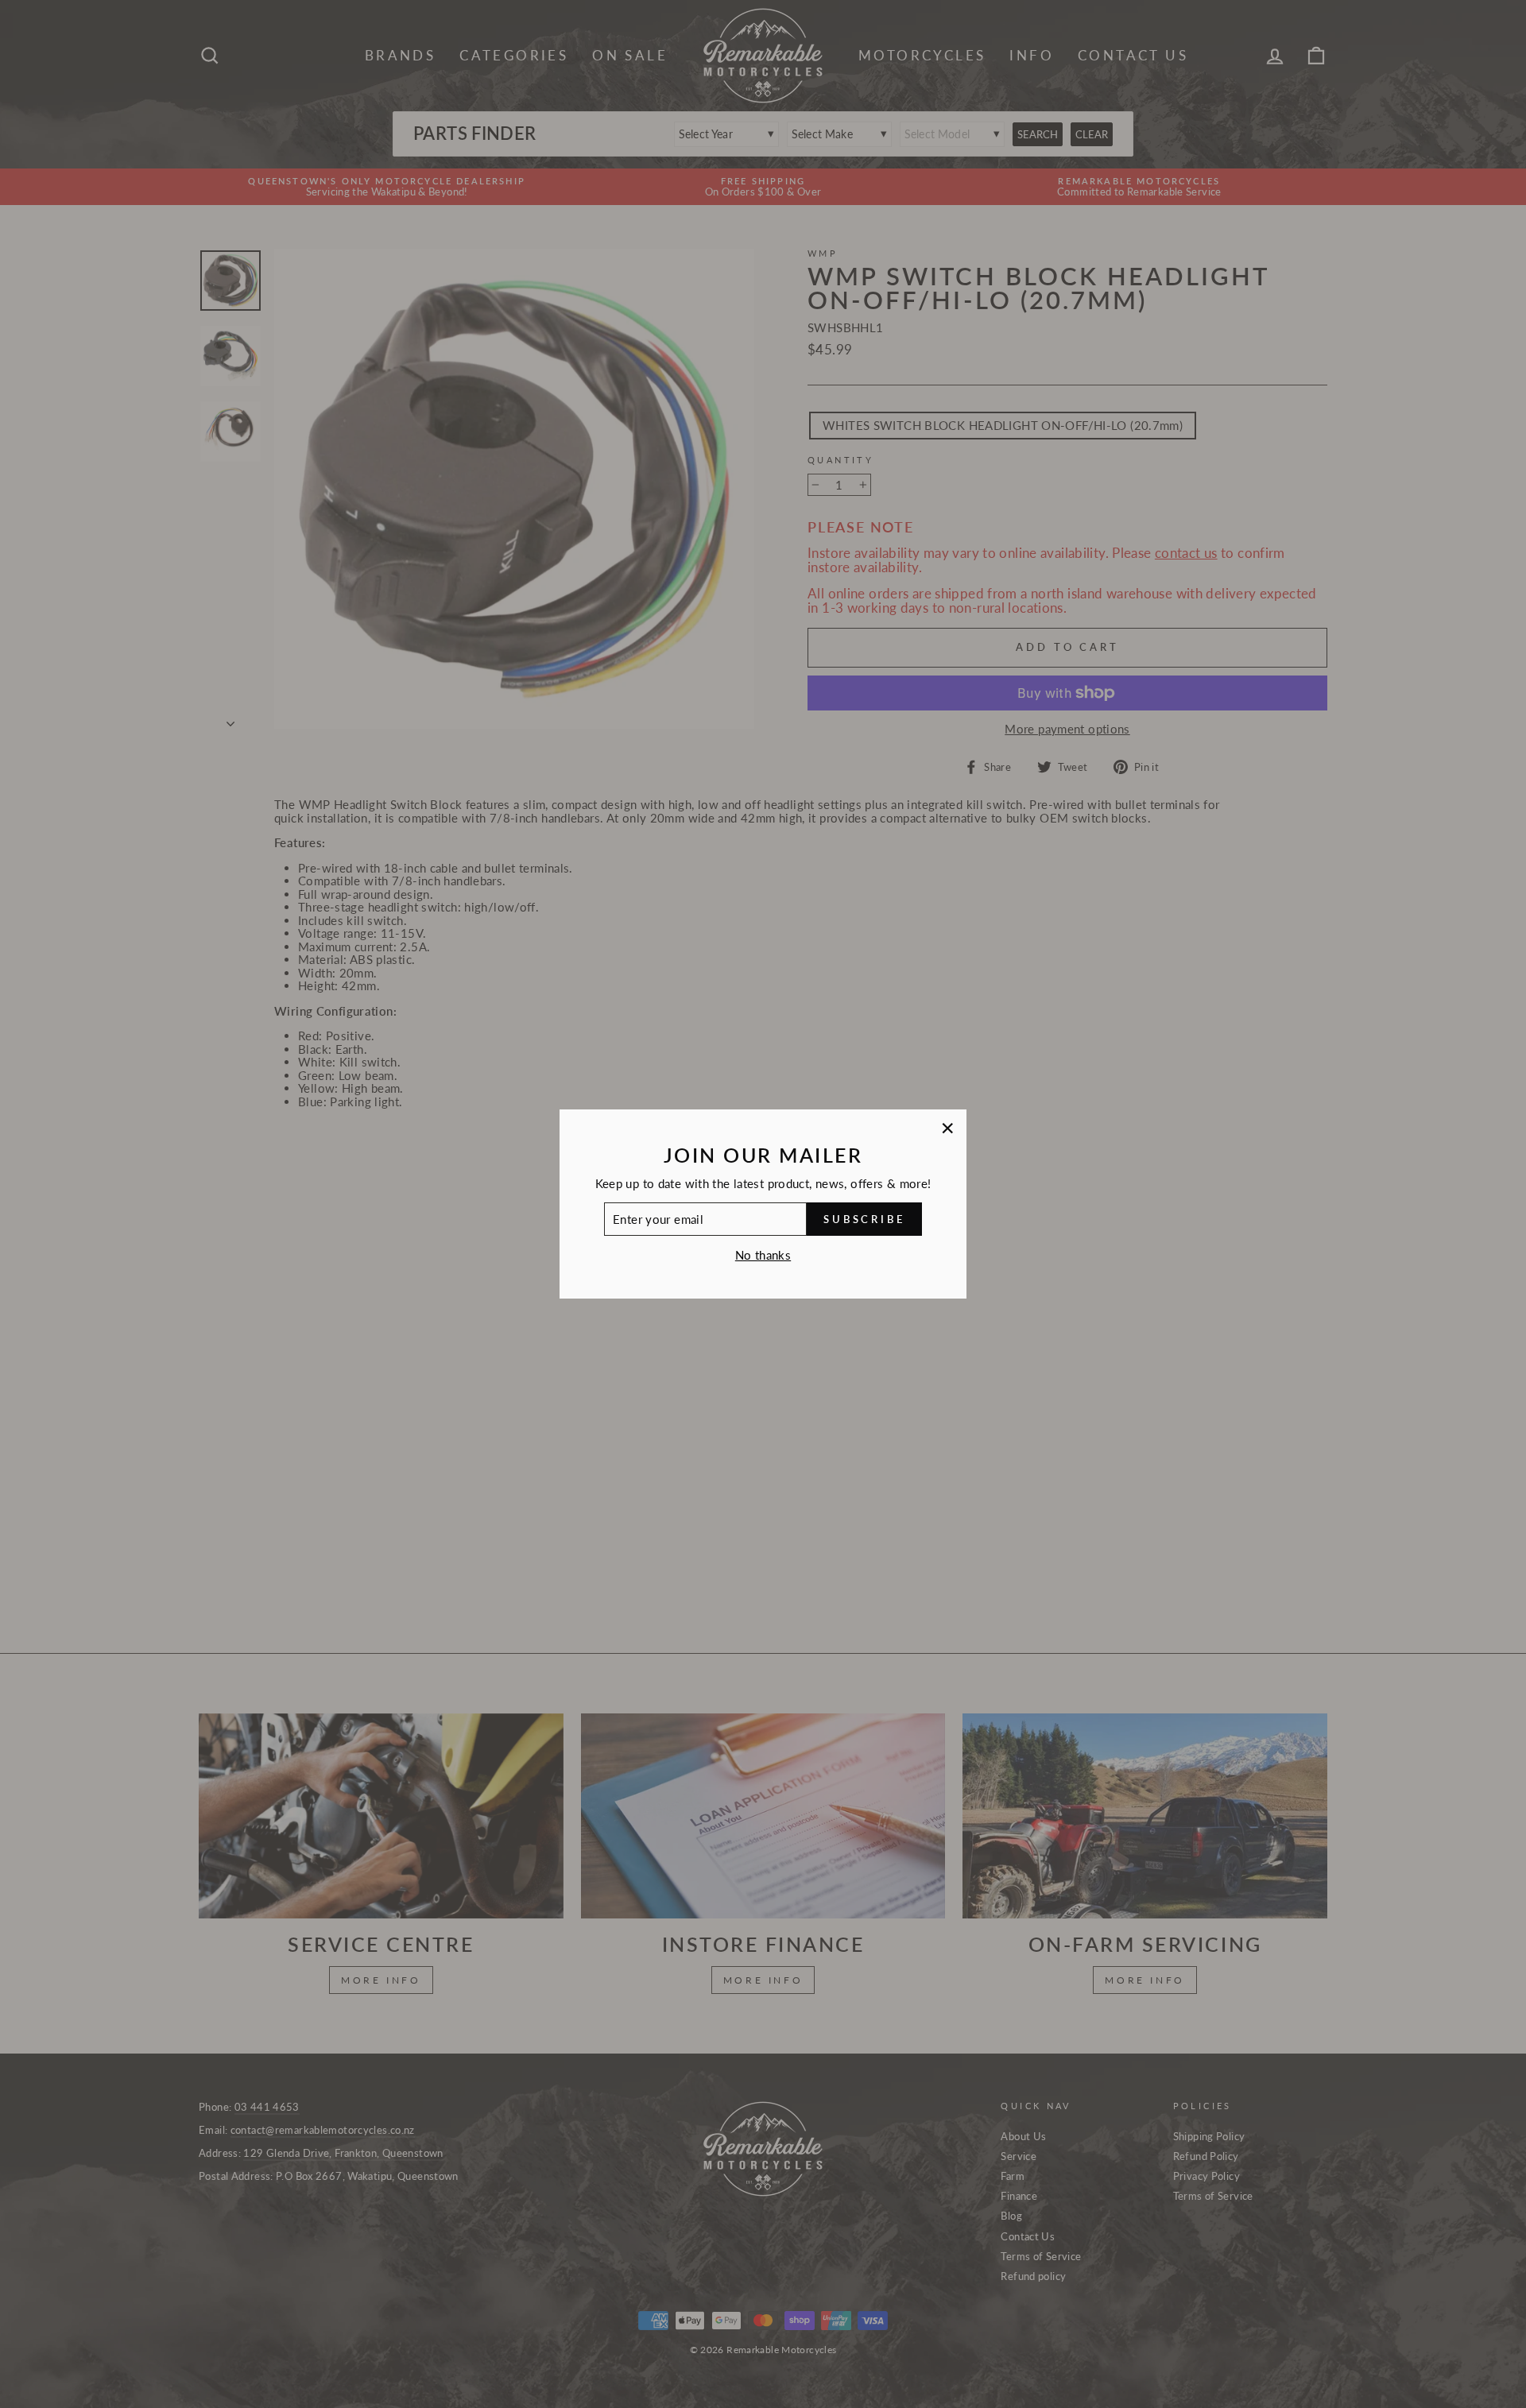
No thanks (763, 1255)
